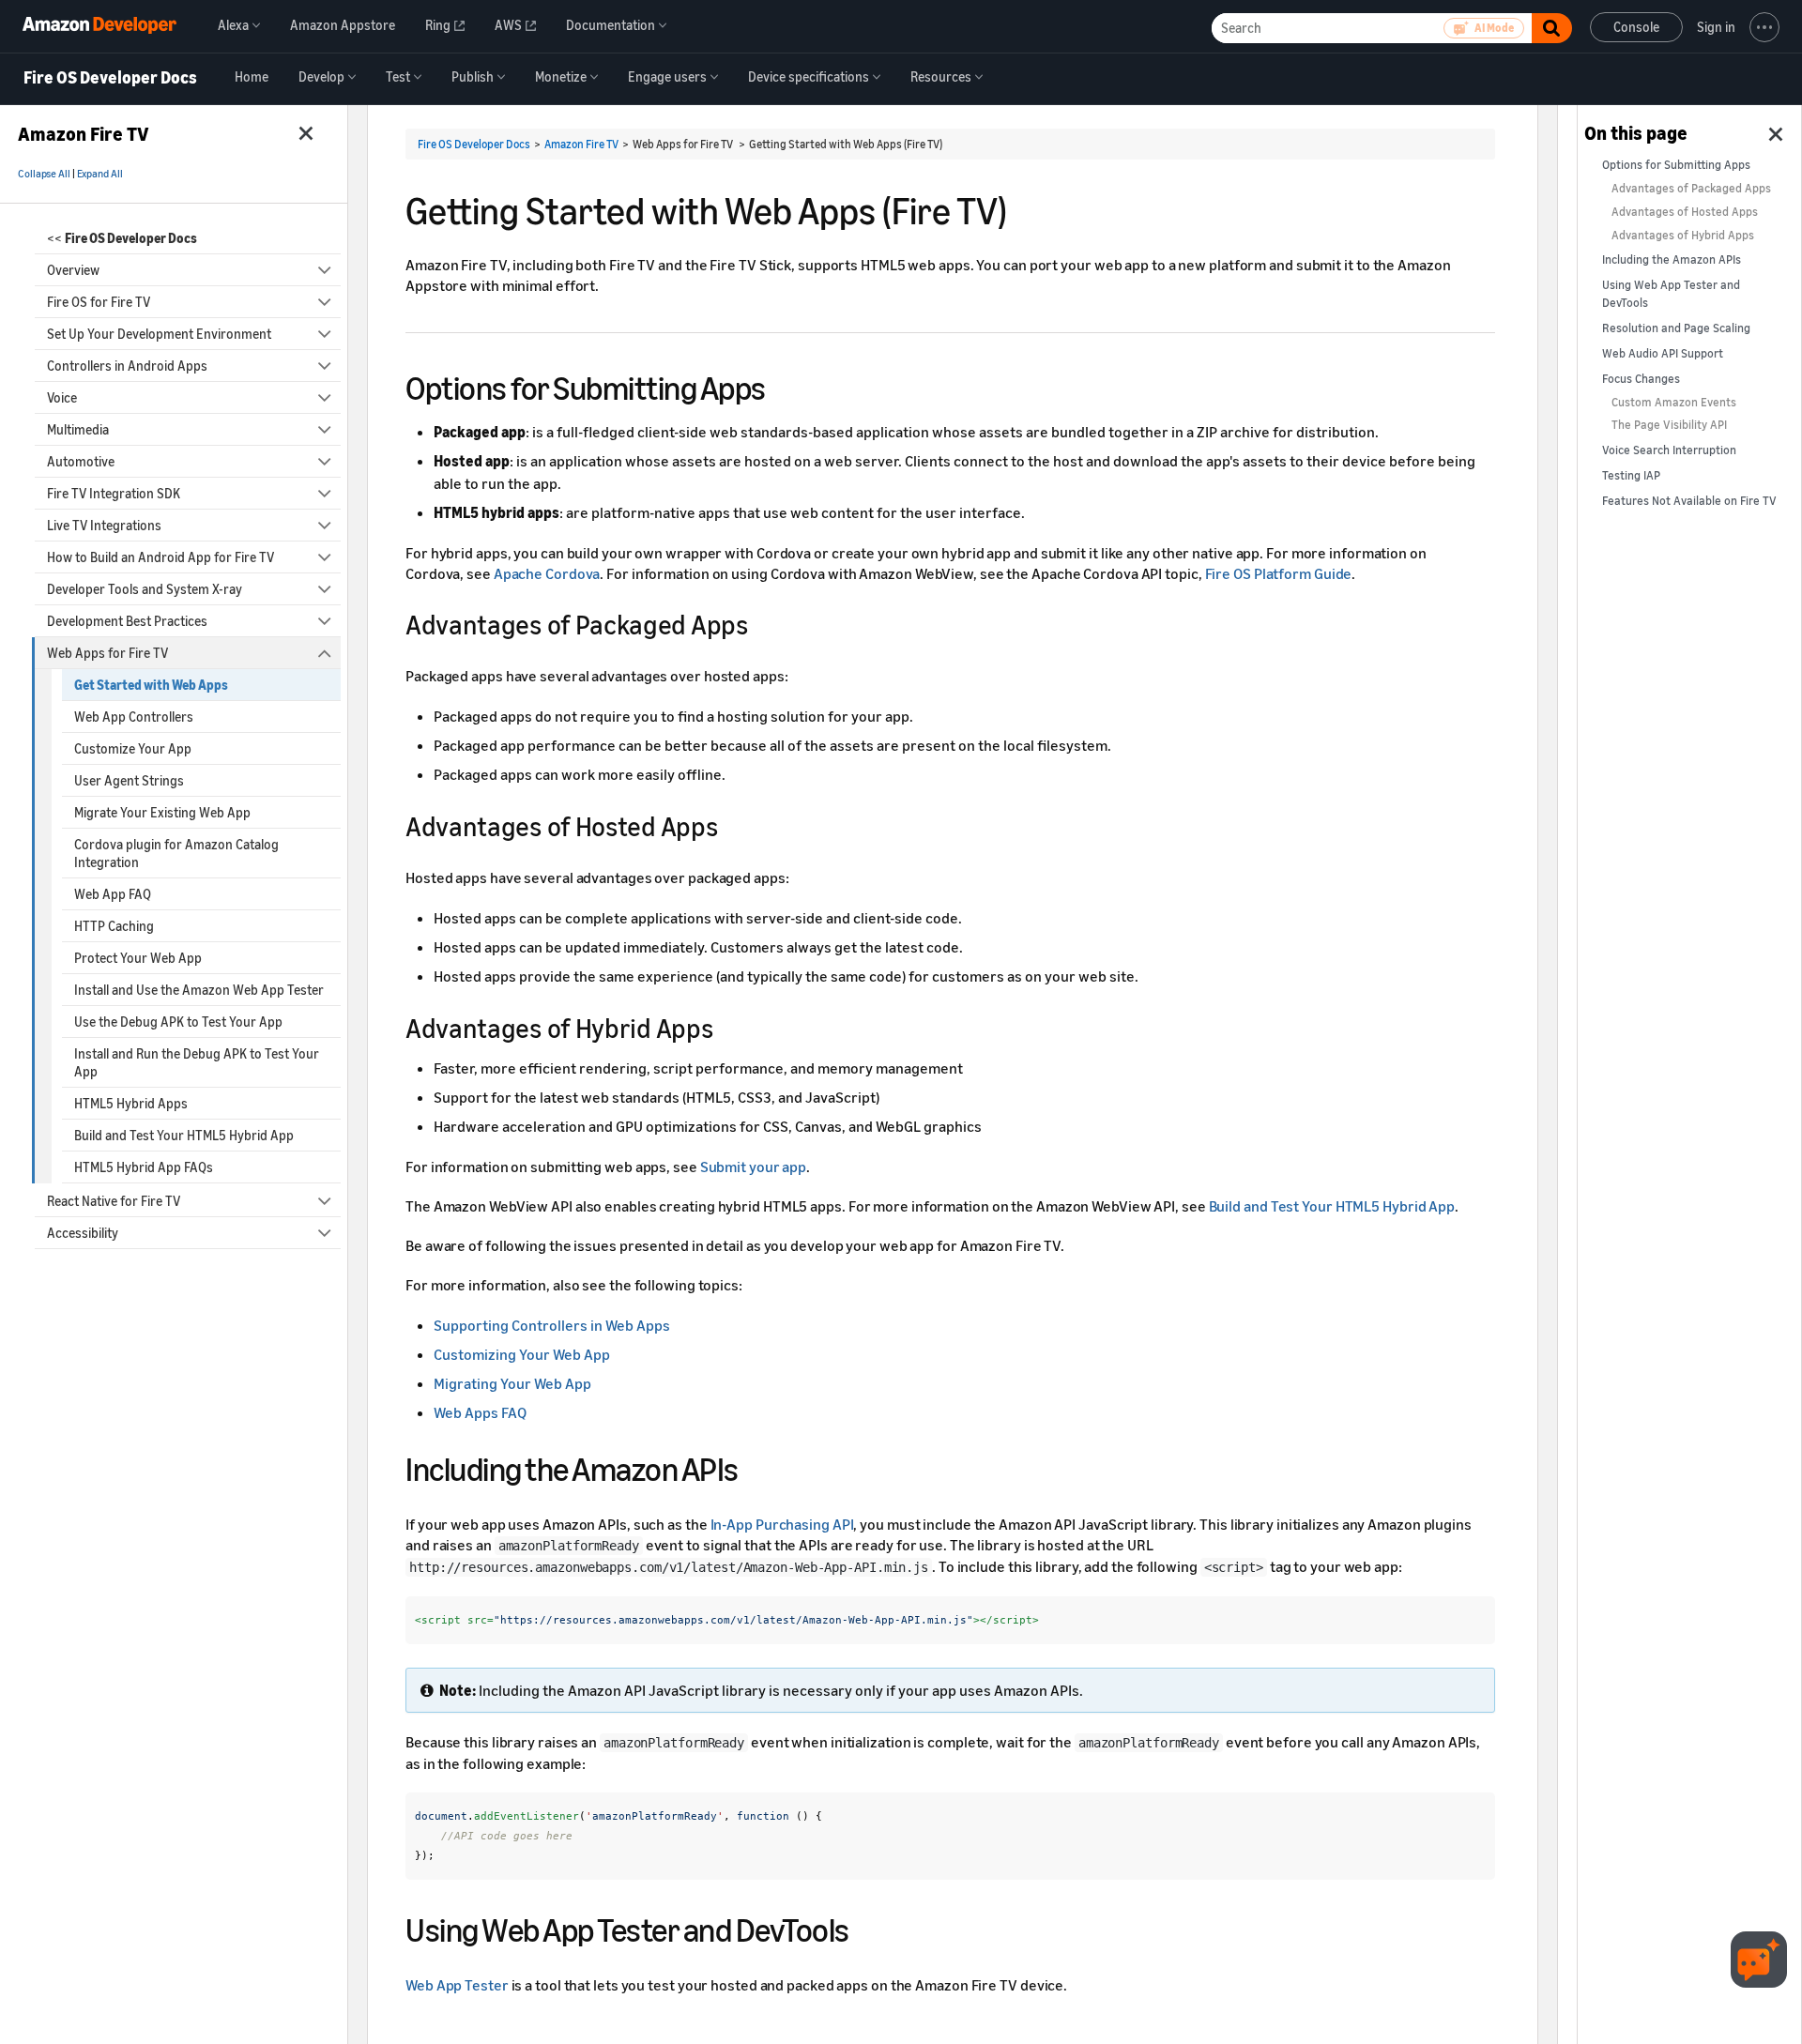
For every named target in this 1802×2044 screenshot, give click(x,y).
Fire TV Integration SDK (114, 493)
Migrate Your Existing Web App (162, 812)
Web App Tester (457, 1985)
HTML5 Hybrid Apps (131, 1103)
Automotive (81, 461)
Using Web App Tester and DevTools (1671, 294)
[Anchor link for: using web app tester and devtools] (866, 1927)
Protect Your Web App (138, 958)
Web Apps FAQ (480, 1412)
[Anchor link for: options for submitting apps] (782, 385)
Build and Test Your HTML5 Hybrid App (184, 1135)
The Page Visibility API (1669, 425)
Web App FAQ (113, 894)
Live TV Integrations (104, 525)
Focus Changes (1641, 379)
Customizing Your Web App (522, 1354)
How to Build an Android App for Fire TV (160, 557)
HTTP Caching (114, 926)
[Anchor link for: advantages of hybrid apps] (725, 1027)
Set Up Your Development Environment (159, 334)
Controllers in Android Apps (127, 366)
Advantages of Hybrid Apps (1683, 235)
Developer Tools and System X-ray (145, 589)
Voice (62, 397)
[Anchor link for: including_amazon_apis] (755, 1466)
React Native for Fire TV (114, 1201)
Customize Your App (133, 748)
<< (122, 238)
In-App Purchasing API (782, 1524)
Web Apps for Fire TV (107, 653)
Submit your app (754, 1167)
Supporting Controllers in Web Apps (552, 1325)
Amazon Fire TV (581, 144)
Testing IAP (1631, 475)
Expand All (100, 174)
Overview (73, 270)
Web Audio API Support (1663, 353)
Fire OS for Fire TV (99, 302)
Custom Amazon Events (1674, 402)
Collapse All (44, 174)
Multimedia (78, 429)
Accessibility (83, 1233)
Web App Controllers (134, 717)
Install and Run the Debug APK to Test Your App (197, 1062)
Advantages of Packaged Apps (1691, 188)
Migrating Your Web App (512, 1383)
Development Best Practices (127, 621)
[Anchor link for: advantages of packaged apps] (761, 623)
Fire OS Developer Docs (110, 78)
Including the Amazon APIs (1672, 259)
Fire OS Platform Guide (1279, 573)
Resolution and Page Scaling (1676, 328)
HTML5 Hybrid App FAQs (144, 1167)
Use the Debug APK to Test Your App (178, 1022)
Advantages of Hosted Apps (1685, 212)
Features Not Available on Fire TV (1689, 501)
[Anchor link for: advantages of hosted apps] (730, 825)
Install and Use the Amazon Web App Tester (199, 990)
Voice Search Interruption (1669, 450)
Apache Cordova (547, 573)
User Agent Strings (129, 780)
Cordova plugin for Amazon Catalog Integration (176, 853)
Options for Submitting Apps (1676, 165)
